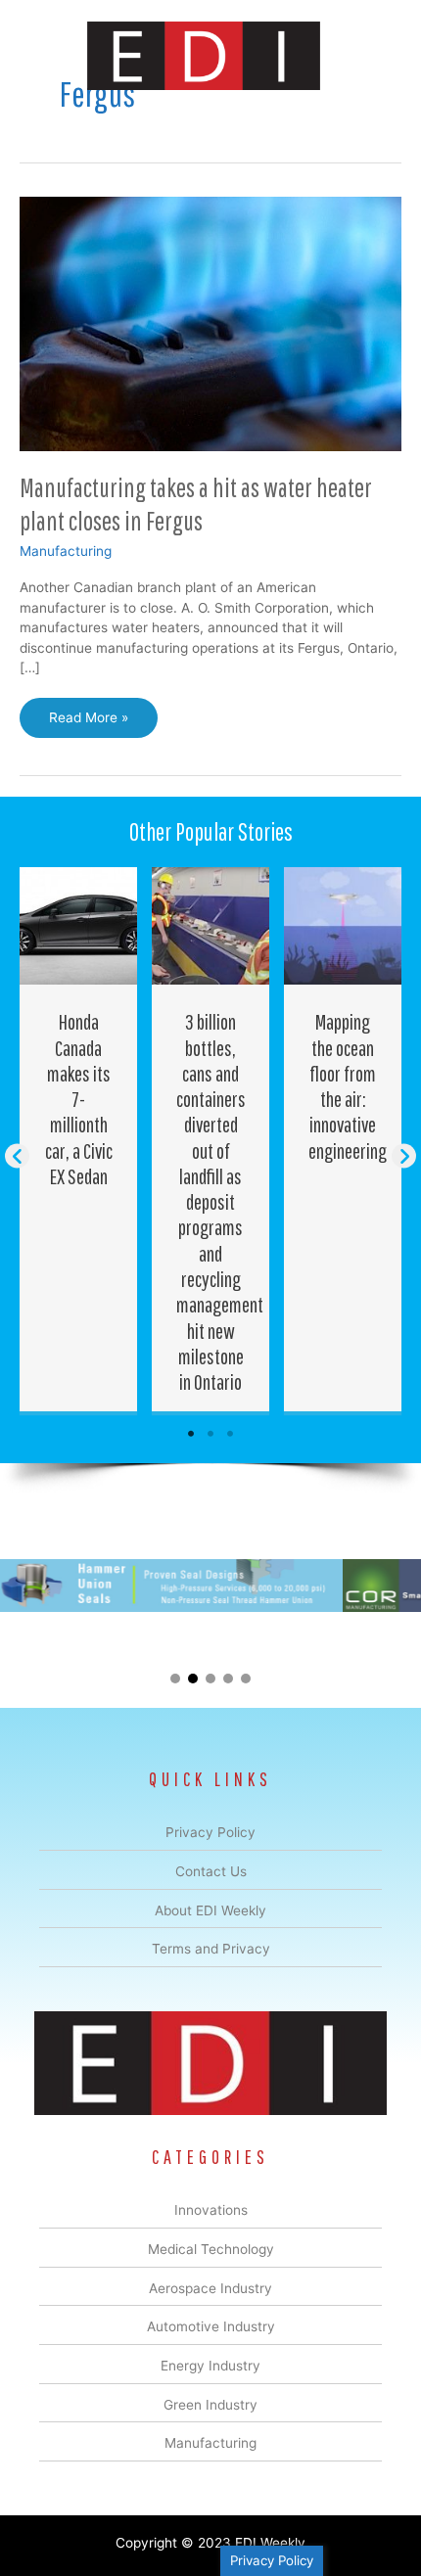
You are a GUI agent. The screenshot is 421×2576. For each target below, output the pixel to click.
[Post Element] (79, 1139)
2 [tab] (210, 1434)
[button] (17, 1155)
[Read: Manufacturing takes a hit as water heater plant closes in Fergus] (210, 323)
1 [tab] (191, 1434)
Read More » (94, 723)
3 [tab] (230, 1434)
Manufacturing (66, 551)
